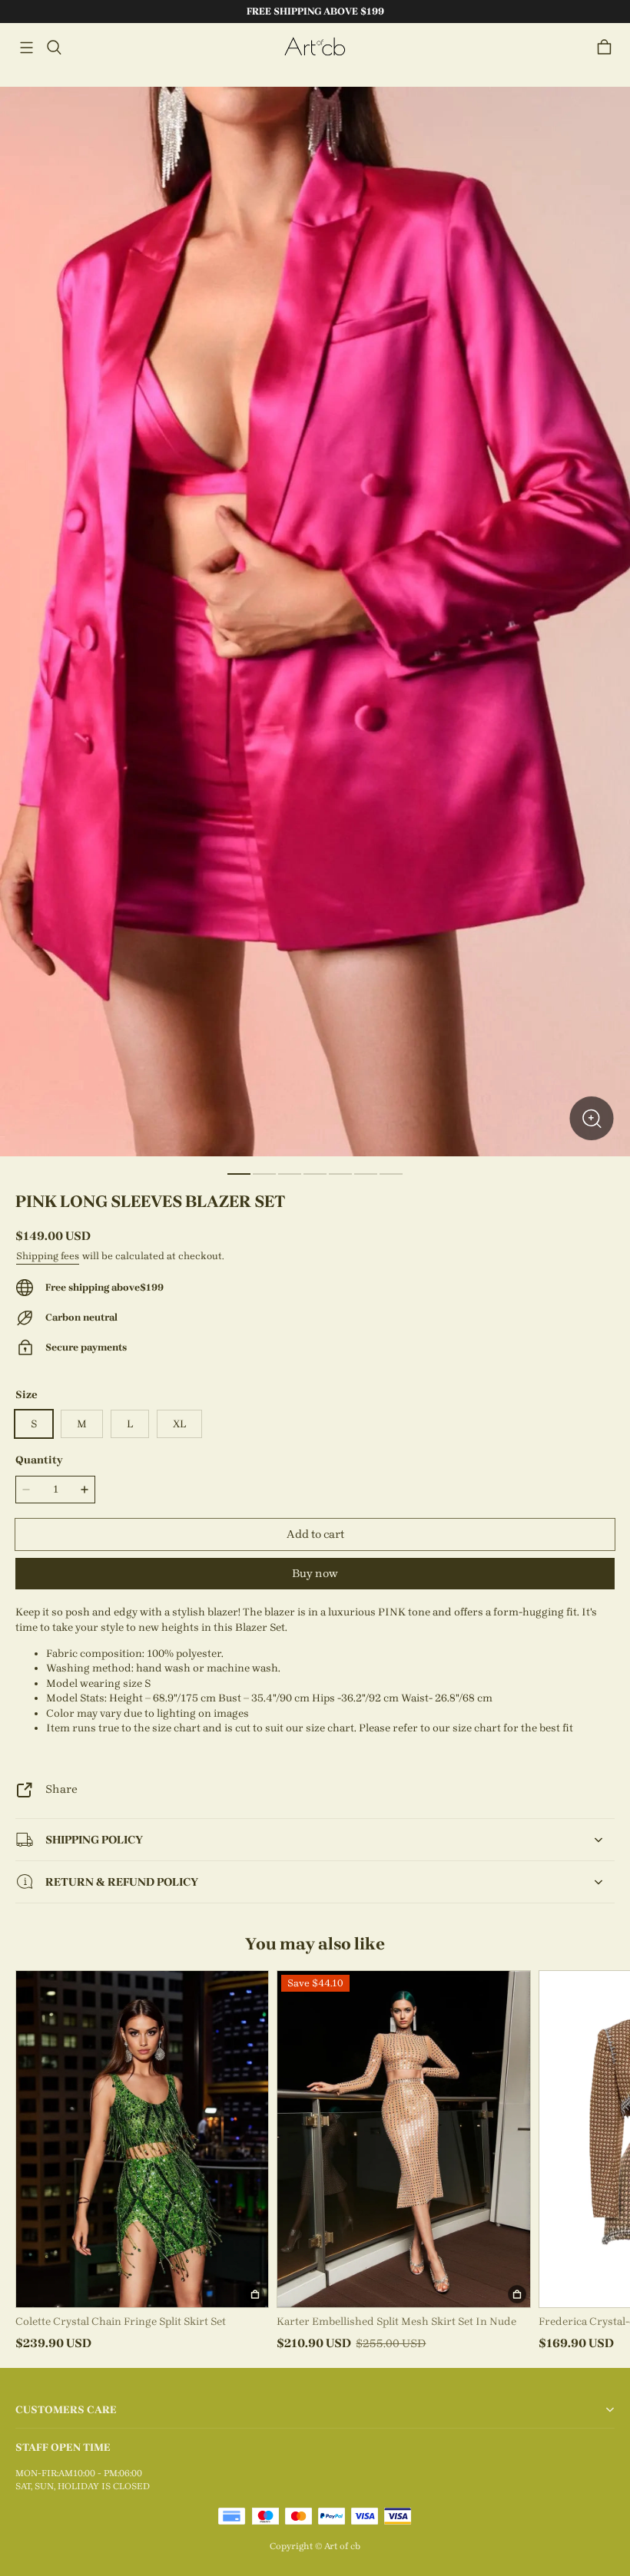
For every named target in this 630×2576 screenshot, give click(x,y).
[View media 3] (290, 1174)
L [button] (130, 1424)
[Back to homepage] (315, 47)
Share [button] (61, 1789)
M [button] (82, 1424)
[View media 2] (264, 1174)
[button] (26, 48)
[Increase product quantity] (85, 1490)
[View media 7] (391, 1174)
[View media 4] (315, 1174)
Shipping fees (48, 1256)
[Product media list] (315, 622)
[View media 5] (340, 1174)
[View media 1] (239, 1174)
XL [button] (179, 1424)
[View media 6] (366, 1174)
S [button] (34, 1424)
